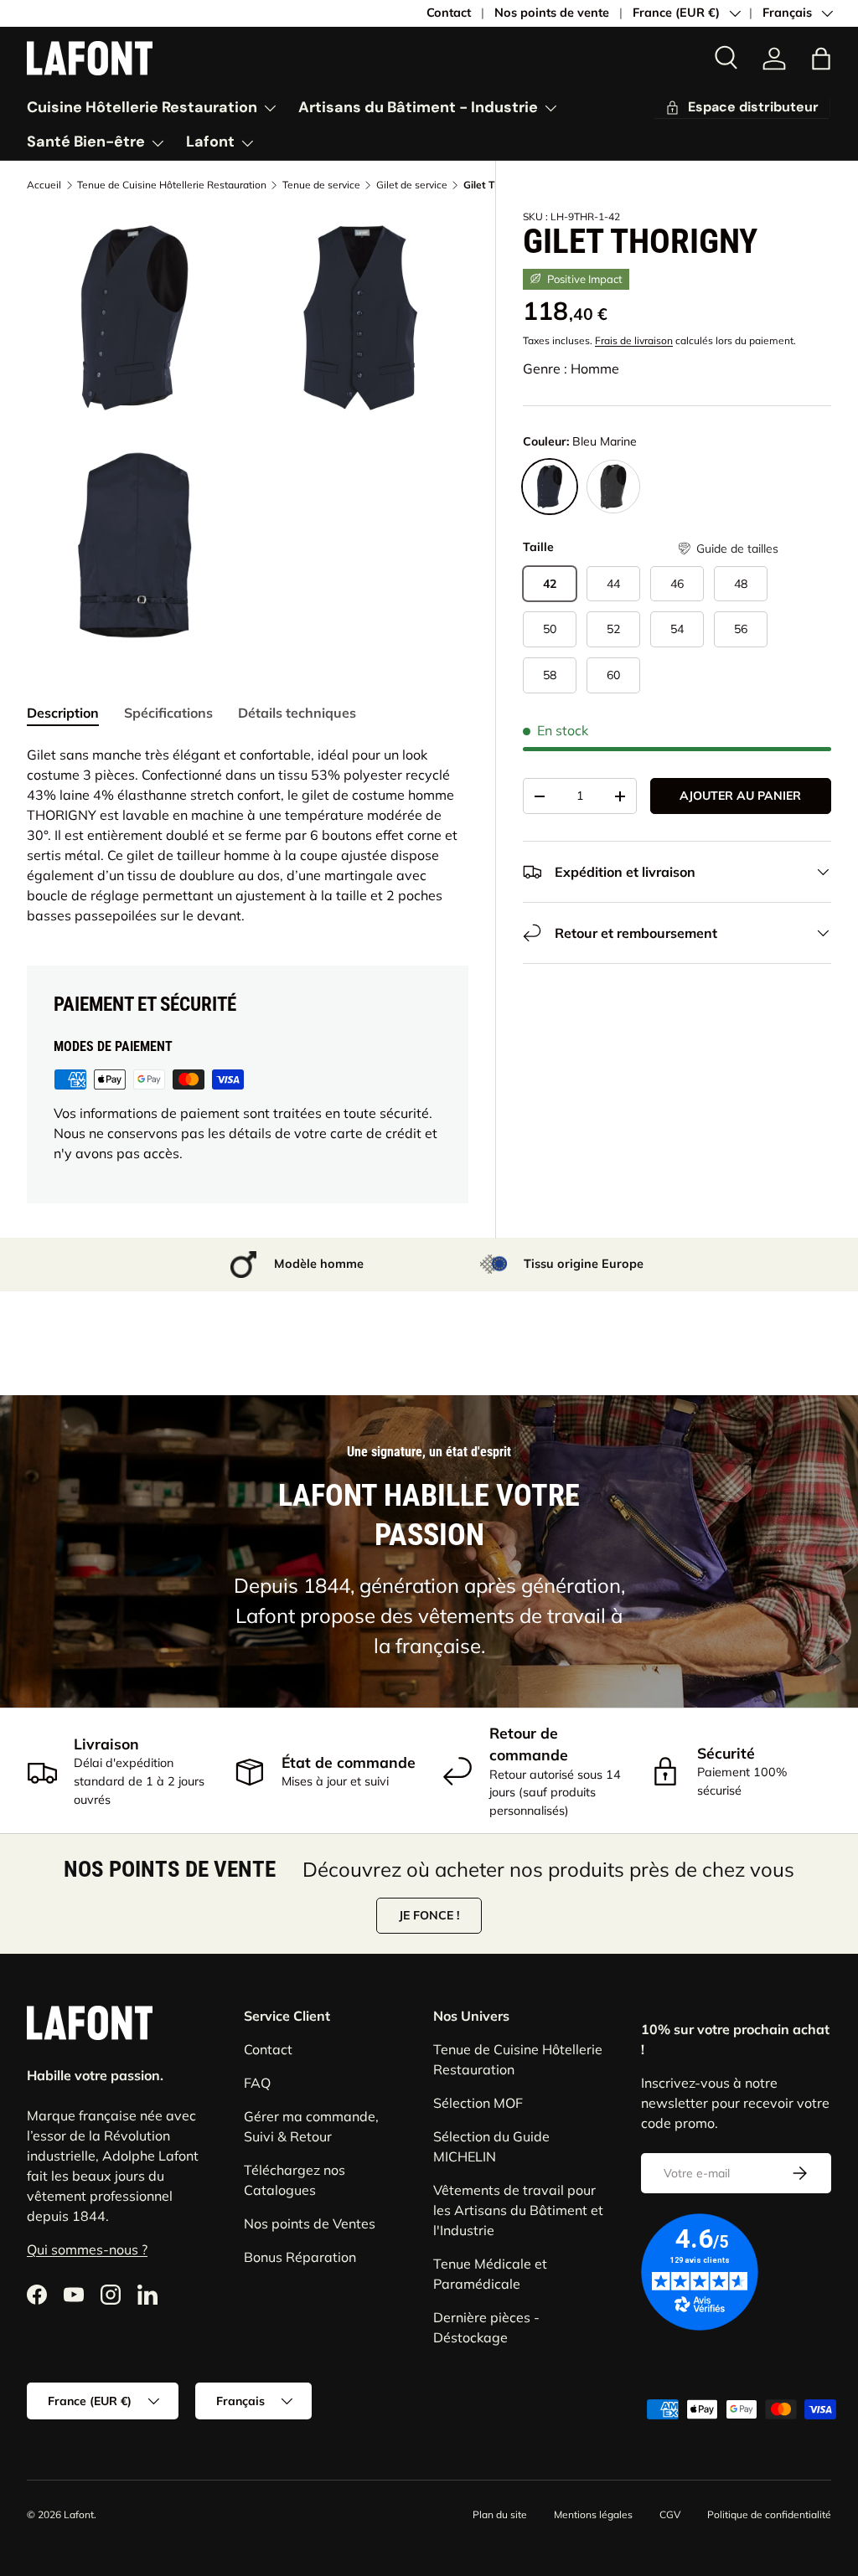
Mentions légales (593, 2514)
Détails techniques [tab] (297, 713)
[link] (774, 59)
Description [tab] (63, 713)
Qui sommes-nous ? (87, 2249)
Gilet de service (412, 185)
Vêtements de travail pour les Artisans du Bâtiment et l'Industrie (518, 2210)
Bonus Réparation (300, 2257)
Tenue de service (321, 185)
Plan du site (500, 2514)
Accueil (44, 185)
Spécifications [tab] (168, 713)
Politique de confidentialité (769, 2514)
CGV (670, 2514)
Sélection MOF (478, 2103)
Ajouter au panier (740, 796)
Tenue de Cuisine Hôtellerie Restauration (172, 185)
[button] (727, 549)
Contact (449, 13)
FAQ (257, 2083)
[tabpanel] (248, 835)
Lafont (79, 2514)
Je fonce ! (429, 1915)
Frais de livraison (634, 340)
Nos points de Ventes (310, 2223)
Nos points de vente (552, 13)
